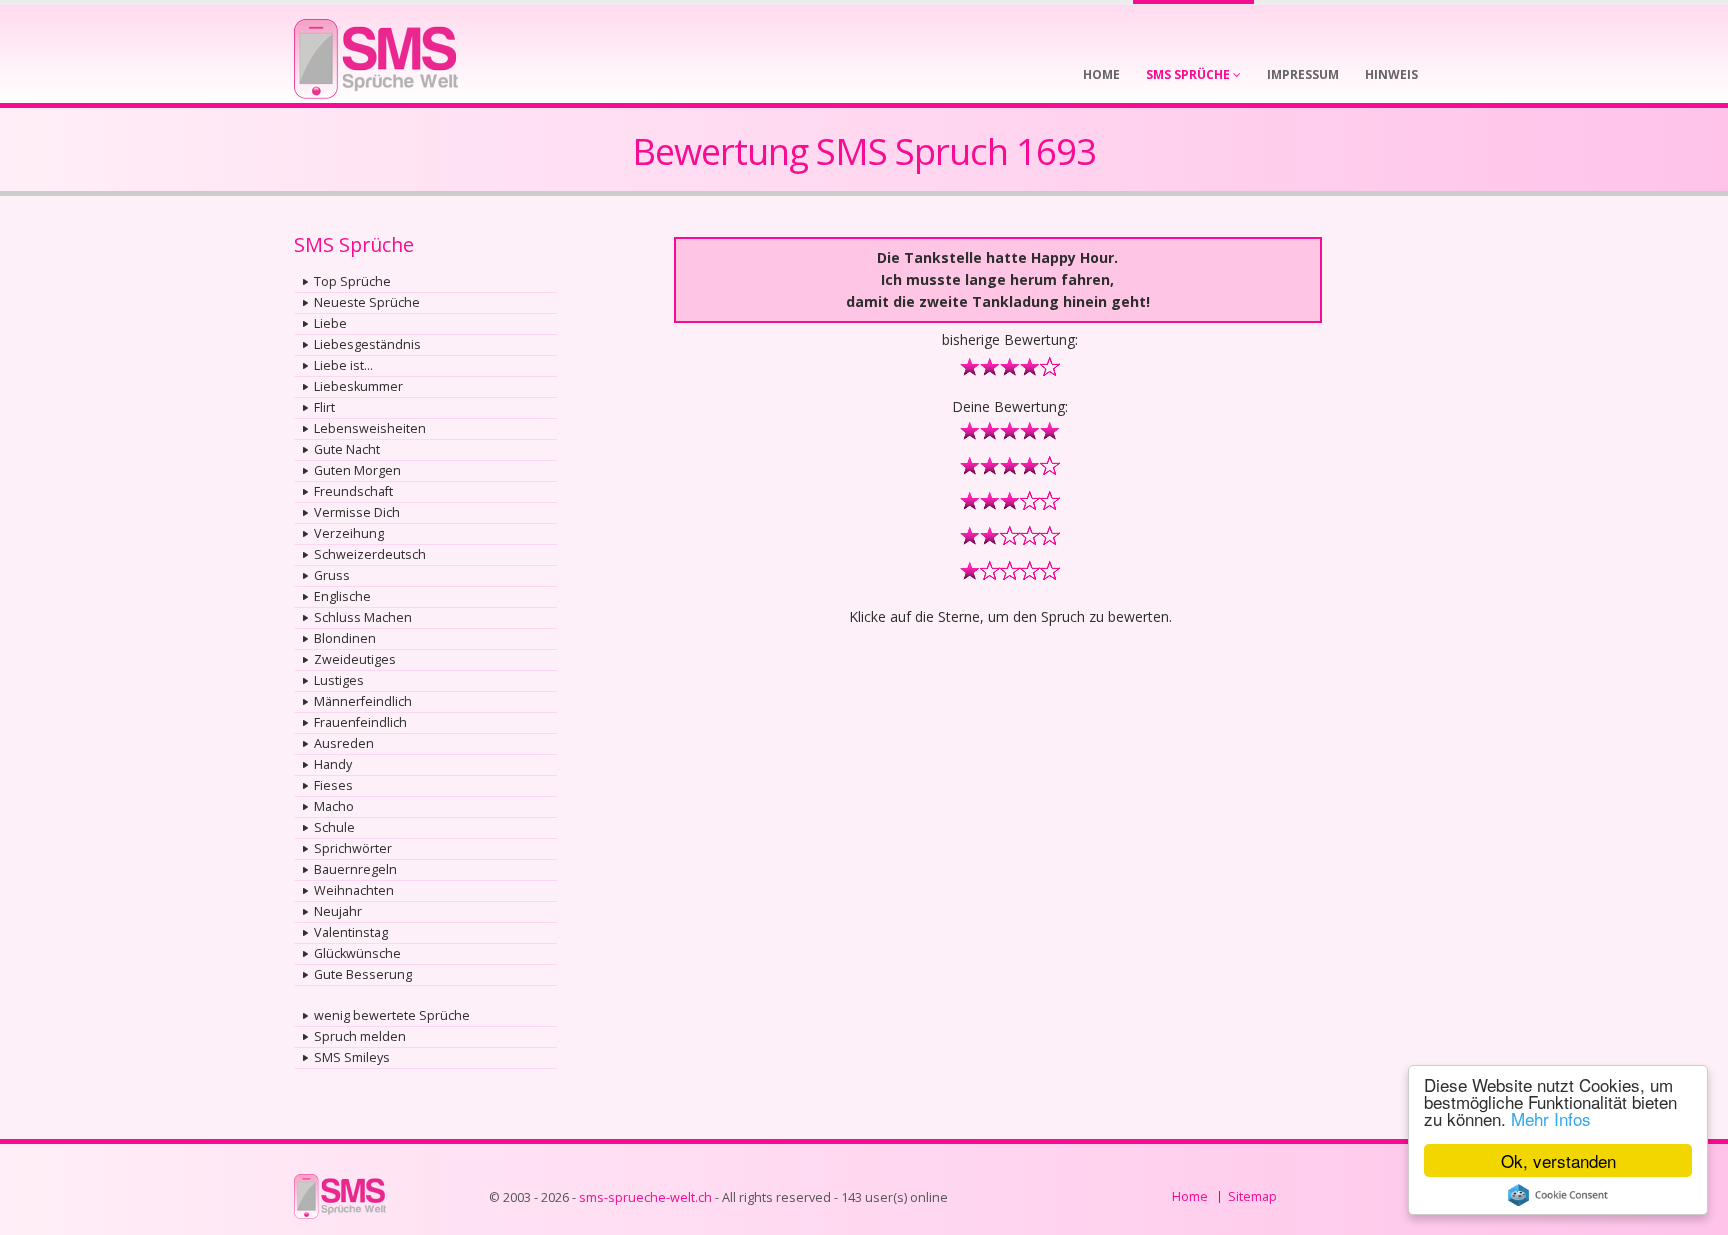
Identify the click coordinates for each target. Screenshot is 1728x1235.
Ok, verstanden (1558, 1160)
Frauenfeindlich (360, 722)
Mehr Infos (1551, 1118)
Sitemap (1252, 1196)
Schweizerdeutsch (370, 554)
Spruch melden (360, 1036)
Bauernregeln (355, 869)
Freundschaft (353, 491)
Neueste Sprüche (367, 302)
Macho (334, 806)
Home (1190, 1196)
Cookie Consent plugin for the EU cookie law (1558, 1195)
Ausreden (344, 743)
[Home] (376, 52)
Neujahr (338, 911)
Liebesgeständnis (367, 344)
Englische (342, 596)
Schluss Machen (363, 617)
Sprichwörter (353, 848)
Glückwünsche (357, 953)
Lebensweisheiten (370, 428)
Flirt (324, 407)
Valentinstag (351, 932)
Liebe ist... (343, 365)
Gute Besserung (363, 974)
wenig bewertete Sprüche (392, 1015)
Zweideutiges (355, 659)
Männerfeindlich (363, 701)
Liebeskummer (358, 386)
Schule (334, 827)
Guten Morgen (357, 470)
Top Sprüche (352, 281)
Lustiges (339, 680)
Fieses (333, 785)
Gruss (332, 575)
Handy (333, 764)
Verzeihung (349, 533)
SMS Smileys (352, 1057)
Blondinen (345, 638)
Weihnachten (354, 890)
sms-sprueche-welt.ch (645, 1197)
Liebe (330, 323)
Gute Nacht (347, 449)
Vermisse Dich (357, 512)
